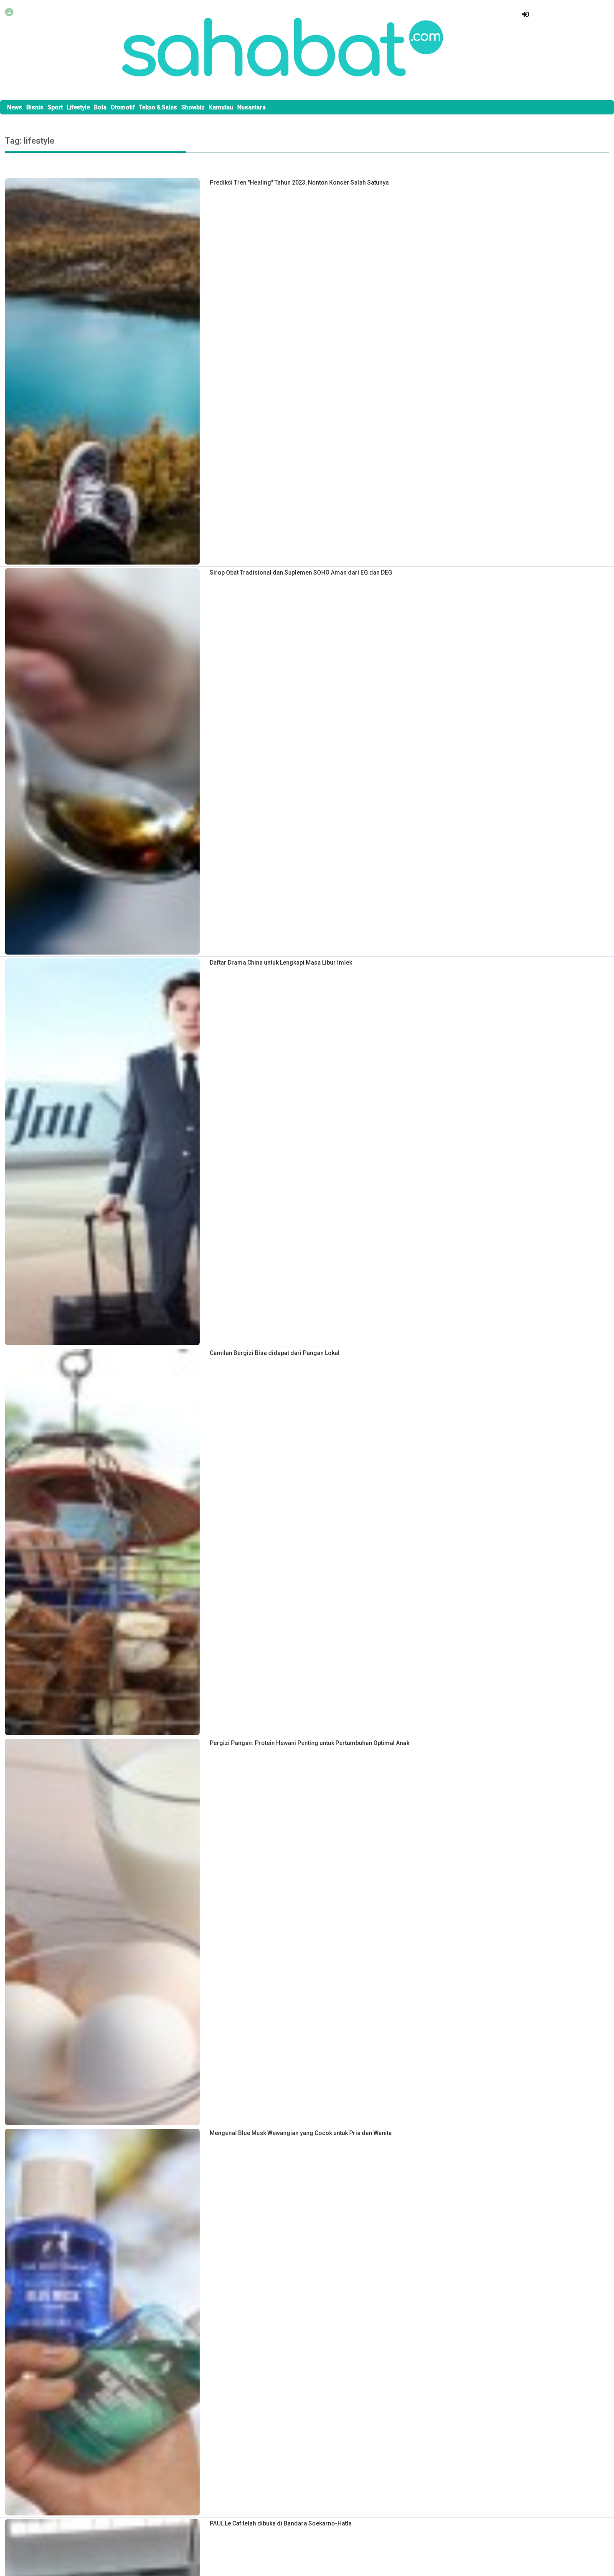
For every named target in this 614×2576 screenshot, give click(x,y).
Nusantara (251, 107)
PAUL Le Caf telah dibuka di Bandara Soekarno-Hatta (281, 2523)
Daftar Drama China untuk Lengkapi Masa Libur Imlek (281, 963)
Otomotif (123, 107)
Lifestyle (78, 107)
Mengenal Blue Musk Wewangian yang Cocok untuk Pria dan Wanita (301, 2133)
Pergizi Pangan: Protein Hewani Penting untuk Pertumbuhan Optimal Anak (310, 1743)
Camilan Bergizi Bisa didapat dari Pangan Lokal (275, 1353)
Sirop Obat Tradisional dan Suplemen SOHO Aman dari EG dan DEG (301, 572)
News (15, 107)
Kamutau (221, 107)
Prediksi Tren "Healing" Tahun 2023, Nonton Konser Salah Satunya (299, 182)
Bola (100, 107)
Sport (55, 107)
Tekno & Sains (158, 107)
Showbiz (193, 107)
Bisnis (35, 107)
